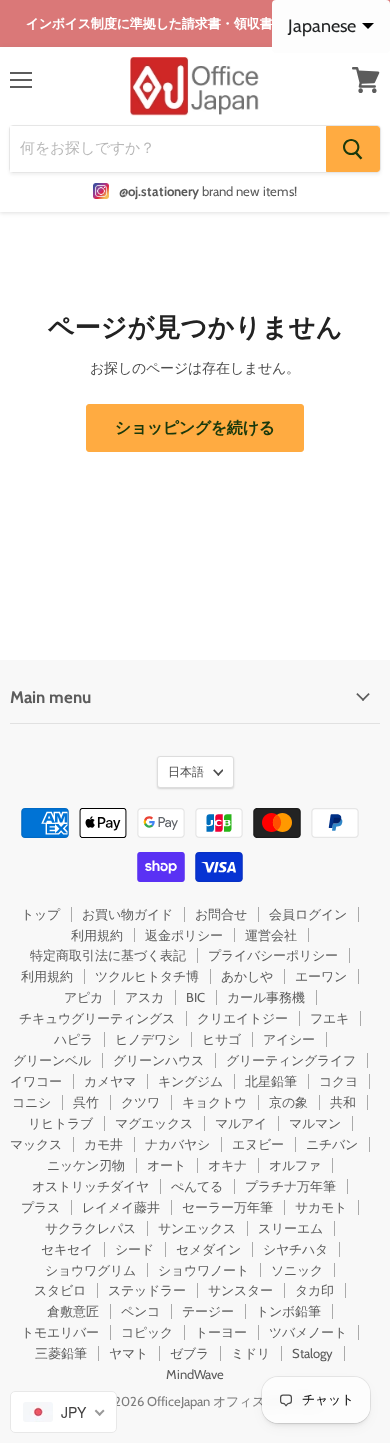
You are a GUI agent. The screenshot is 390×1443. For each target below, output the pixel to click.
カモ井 (103, 1144)
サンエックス (197, 1228)
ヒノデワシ (147, 1039)
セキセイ (67, 1249)
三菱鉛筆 (61, 1353)
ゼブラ (189, 1353)
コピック (147, 1332)
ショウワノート (203, 1270)
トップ (40, 914)
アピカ (83, 997)
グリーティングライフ (291, 1060)
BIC (195, 997)
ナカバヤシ (177, 1144)
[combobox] (63, 1412)
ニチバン (332, 1144)
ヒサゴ (221, 1039)
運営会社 (271, 935)
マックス (36, 1144)
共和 (343, 1102)
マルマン (315, 1123)
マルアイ (241, 1123)
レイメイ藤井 (121, 1207)
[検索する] (353, 149)
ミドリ (250, 1353)
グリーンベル (52, 1060)
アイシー (289, 1039)
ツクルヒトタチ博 (147, 976)
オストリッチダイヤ (90, 1186)
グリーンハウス (158, 1060)
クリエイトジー (242, 1018)
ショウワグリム (90, 1270)
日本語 (186, 771)
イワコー (36, 1081)
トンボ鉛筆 (288, 1311)
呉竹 (86, 1102)
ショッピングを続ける (195, 427)
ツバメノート (308, 1332)
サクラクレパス (90, 1228)
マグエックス (154, 1123)
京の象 (288, 1102)
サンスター (240, 1290)
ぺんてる (197, 1186)
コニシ (31, 1102)
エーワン (321, 976)
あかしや (247, 976)
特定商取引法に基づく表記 (108, 955)
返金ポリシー (184, 935)
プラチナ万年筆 (290, 1186)
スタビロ (60, 1290)
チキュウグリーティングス (97, 1018)
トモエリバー (60, 1332)
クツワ (140, 1102)
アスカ (144, 997)
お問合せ (221, 914)
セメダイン (208, 1249)
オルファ (295, 1165)
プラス (40, 1207)
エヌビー (258, 1144)
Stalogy (312, 1353)
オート (166, 1165)
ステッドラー (147, 1290)
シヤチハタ (295, 1249)
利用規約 (97, 935)
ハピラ (73, 1039)
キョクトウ (214, 1102)
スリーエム (290, 1228)
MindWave (195, 1374)
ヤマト (128, 1353)
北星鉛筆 (271, 1081)
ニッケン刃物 (86, 1165)
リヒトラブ (60, 1123)
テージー (208, 1311)
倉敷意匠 (73, 1311)
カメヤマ (110, 1081)
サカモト (321, 1207)
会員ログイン (308, 914)
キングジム (190, 1081)
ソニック (297, 1270)
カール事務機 (266, 997)
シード (134, 1249)
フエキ (329, 1018)
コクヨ (338, 1081)
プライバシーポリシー (273, 955)
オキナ (227, 1165)
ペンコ (140, 1311)
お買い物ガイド (127, 914)
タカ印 (314, 1290)
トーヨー (221, 1332)
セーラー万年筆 (227, 1207)
